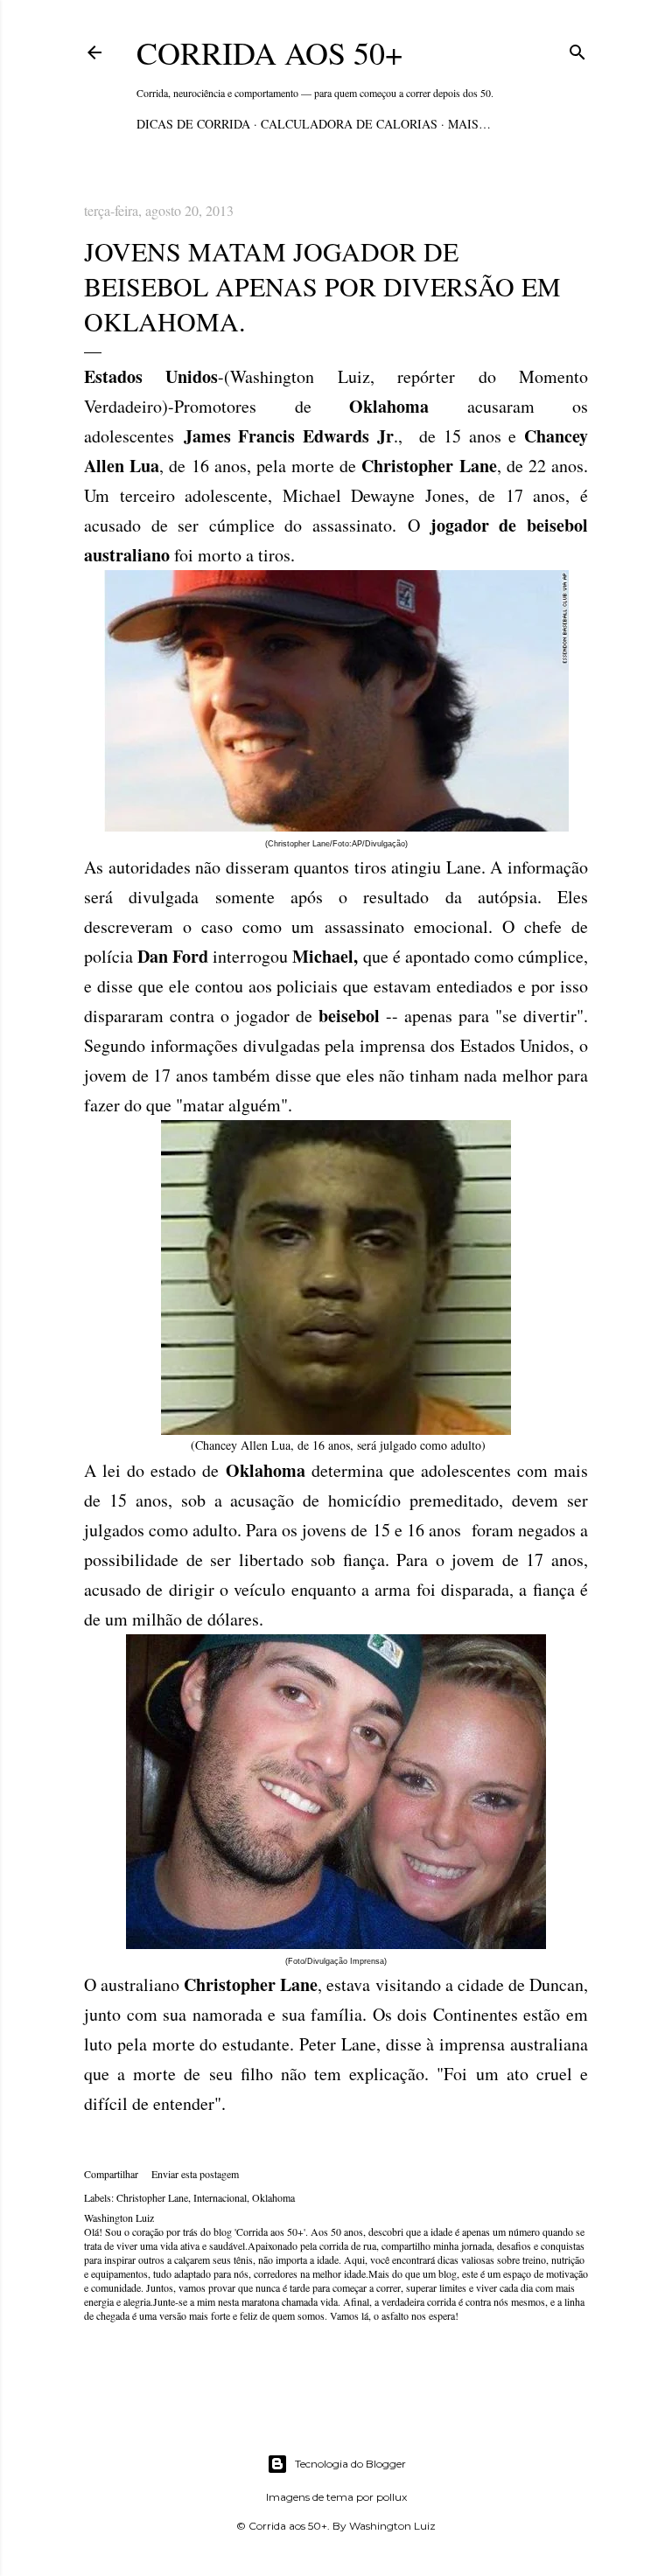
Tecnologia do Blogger (350, 2464)
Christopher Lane (152, 2197)
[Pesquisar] (577, 49)
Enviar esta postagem (195, 2174)
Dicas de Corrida (193, 124)
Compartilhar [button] (111, 2174)
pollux (392, 2497)
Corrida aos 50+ (269, 52)
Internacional (220, 2197)
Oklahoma (273, 2197)
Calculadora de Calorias (349, 124)
